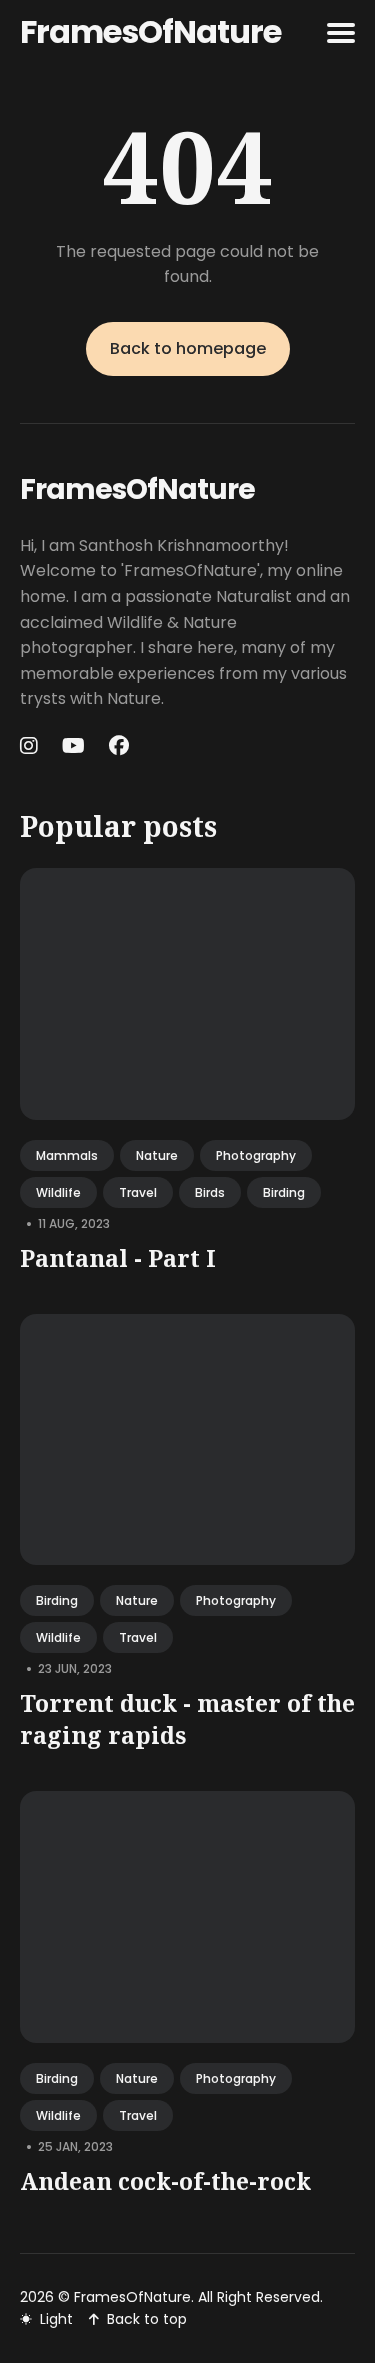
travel (138, 1192)
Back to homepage (188, 348)
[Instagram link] (31, 746)
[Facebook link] (119, 746)
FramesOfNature (150, 31)
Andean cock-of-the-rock (165, 2181)
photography (256, 1155)
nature (157, 1155)
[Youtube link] (73, 746)
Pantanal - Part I (118, 1258)
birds (210, 1192)
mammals (67, 1155)
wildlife (58, 1192)
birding (284, 1192)
